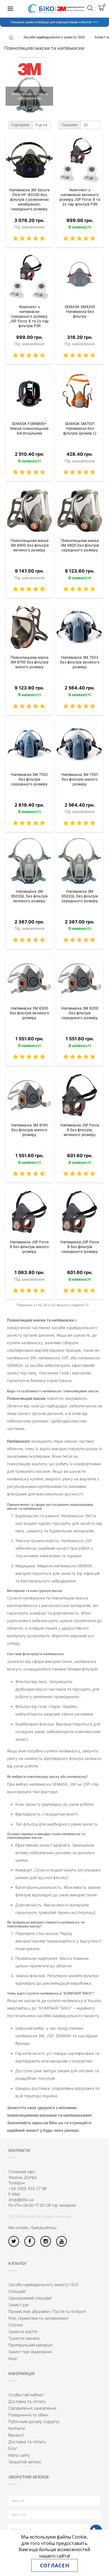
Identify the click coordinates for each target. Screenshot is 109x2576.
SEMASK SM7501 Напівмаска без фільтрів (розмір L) (80, 428)
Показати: (70, 125)
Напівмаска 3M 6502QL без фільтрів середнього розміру (80, 896)
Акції (13, 2358)
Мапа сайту (19, 2455)
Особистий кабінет (26, 2395)
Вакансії (16, 2435)
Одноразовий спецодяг (30, 2298)
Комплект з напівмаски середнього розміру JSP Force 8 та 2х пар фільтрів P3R (29, 316)
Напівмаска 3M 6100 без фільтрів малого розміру (29, 1130)
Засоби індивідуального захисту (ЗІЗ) (43, 2285)
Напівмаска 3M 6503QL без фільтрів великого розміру (29, 896)
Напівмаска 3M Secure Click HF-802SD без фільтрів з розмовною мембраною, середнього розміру (29, 199)
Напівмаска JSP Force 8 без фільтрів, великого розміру (80, 1130)
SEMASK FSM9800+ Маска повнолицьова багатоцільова (29, 428)
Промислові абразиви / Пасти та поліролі (47, 2311)
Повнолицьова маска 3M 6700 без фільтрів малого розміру (29, 662)
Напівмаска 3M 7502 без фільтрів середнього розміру (29, 779)
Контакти (17, 2428)
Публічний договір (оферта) (34, 2422)
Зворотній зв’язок (25, 2462)
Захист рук (19, 2305)
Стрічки (16, 2325)
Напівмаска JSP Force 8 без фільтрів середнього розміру (80, 1247)
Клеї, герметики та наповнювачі (38, 2318)
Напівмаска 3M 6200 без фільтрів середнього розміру (80, 1013)
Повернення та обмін (28, 2415)
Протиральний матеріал (30, 2345)
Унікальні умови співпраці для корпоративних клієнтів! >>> (54, 22)
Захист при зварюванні (30, 2352)
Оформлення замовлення (32, 2408)
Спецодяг (17, 2291)
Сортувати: (21, 125)
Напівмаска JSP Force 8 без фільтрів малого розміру (29, 1247)
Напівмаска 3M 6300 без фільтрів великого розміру (29, 1013)
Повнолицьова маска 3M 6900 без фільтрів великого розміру (29, 545)
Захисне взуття (23, 2332)
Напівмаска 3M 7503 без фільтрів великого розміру (80, 662)
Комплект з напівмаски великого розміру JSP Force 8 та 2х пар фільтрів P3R (80, 197)
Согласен (54, 2565)
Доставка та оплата (27, 2401)
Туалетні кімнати (24, 2338)
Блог (13, 2448)
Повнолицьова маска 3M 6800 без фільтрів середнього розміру (80, 545)
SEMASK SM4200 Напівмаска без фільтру (80, 311)
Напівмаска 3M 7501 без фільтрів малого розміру (80, 779)
